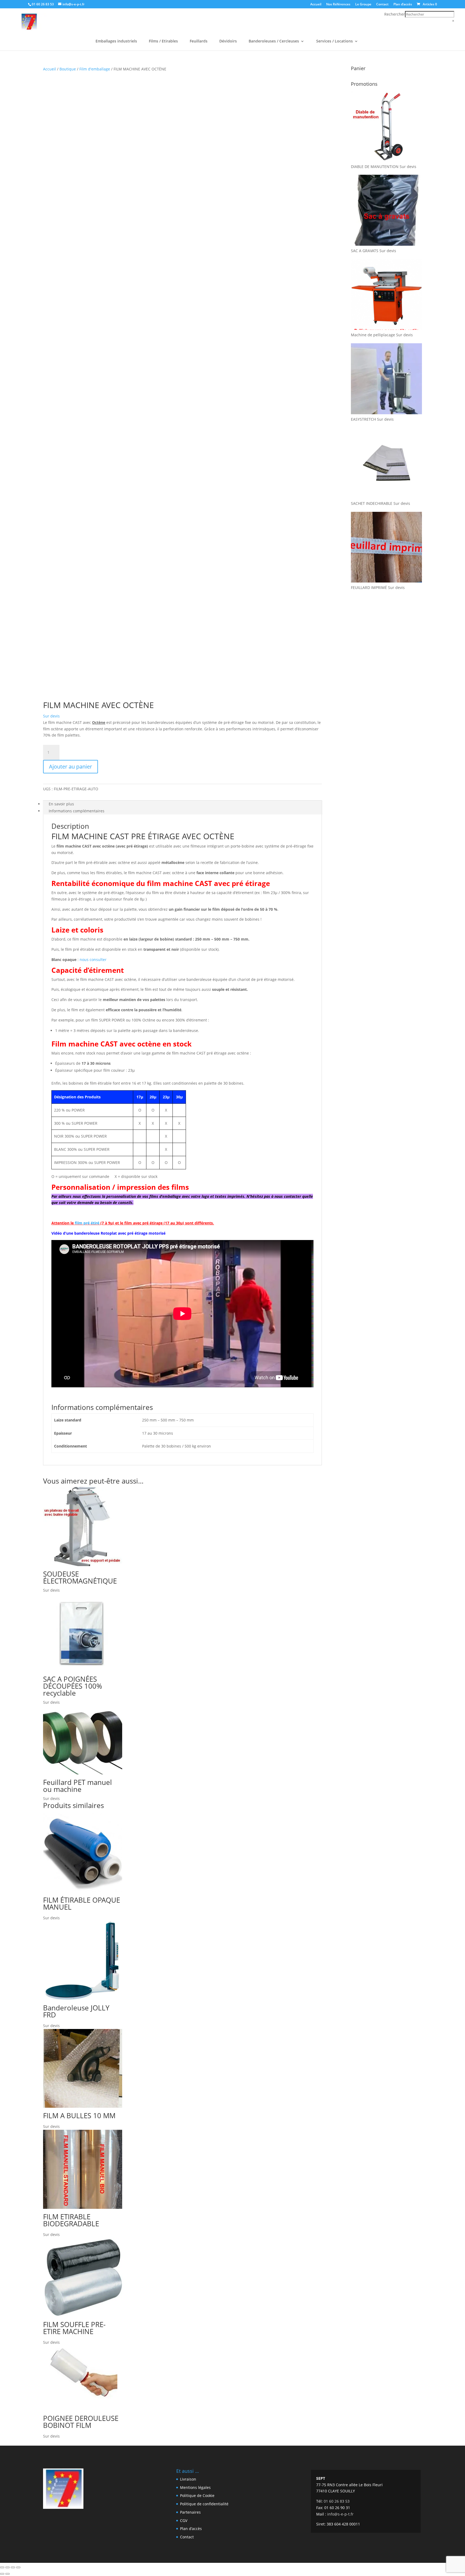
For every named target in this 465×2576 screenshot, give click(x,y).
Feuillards (199, 41)
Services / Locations (334, 41)
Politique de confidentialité (204, 2504)
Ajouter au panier (71, 767)
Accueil (316, 5)
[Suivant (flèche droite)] (8, 2574)
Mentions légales (195, 2487)
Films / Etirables (163, 41)
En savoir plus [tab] (61, 804)
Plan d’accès (403, 5)
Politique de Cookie (197, 2495)
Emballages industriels (116, 41)
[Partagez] (13, 2567)
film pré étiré (88, 1223)
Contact (382, 5)
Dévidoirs (228, 41)
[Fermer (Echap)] (18, 2567)
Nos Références (338, 5)
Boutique (68, 69)
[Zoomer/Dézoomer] (2, 2567)
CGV (184, 2520)
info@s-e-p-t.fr (340, 2514)
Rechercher (395, 14)
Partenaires (190, 2512)
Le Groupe (363, 5)
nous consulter (93, 960)
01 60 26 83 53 (43, 4)
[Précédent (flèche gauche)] (2, 2574)
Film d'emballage (95, 69)
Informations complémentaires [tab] (77, 811)
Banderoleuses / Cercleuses (274, 41)
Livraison (188, 2479)
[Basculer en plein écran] (8, 2567)
